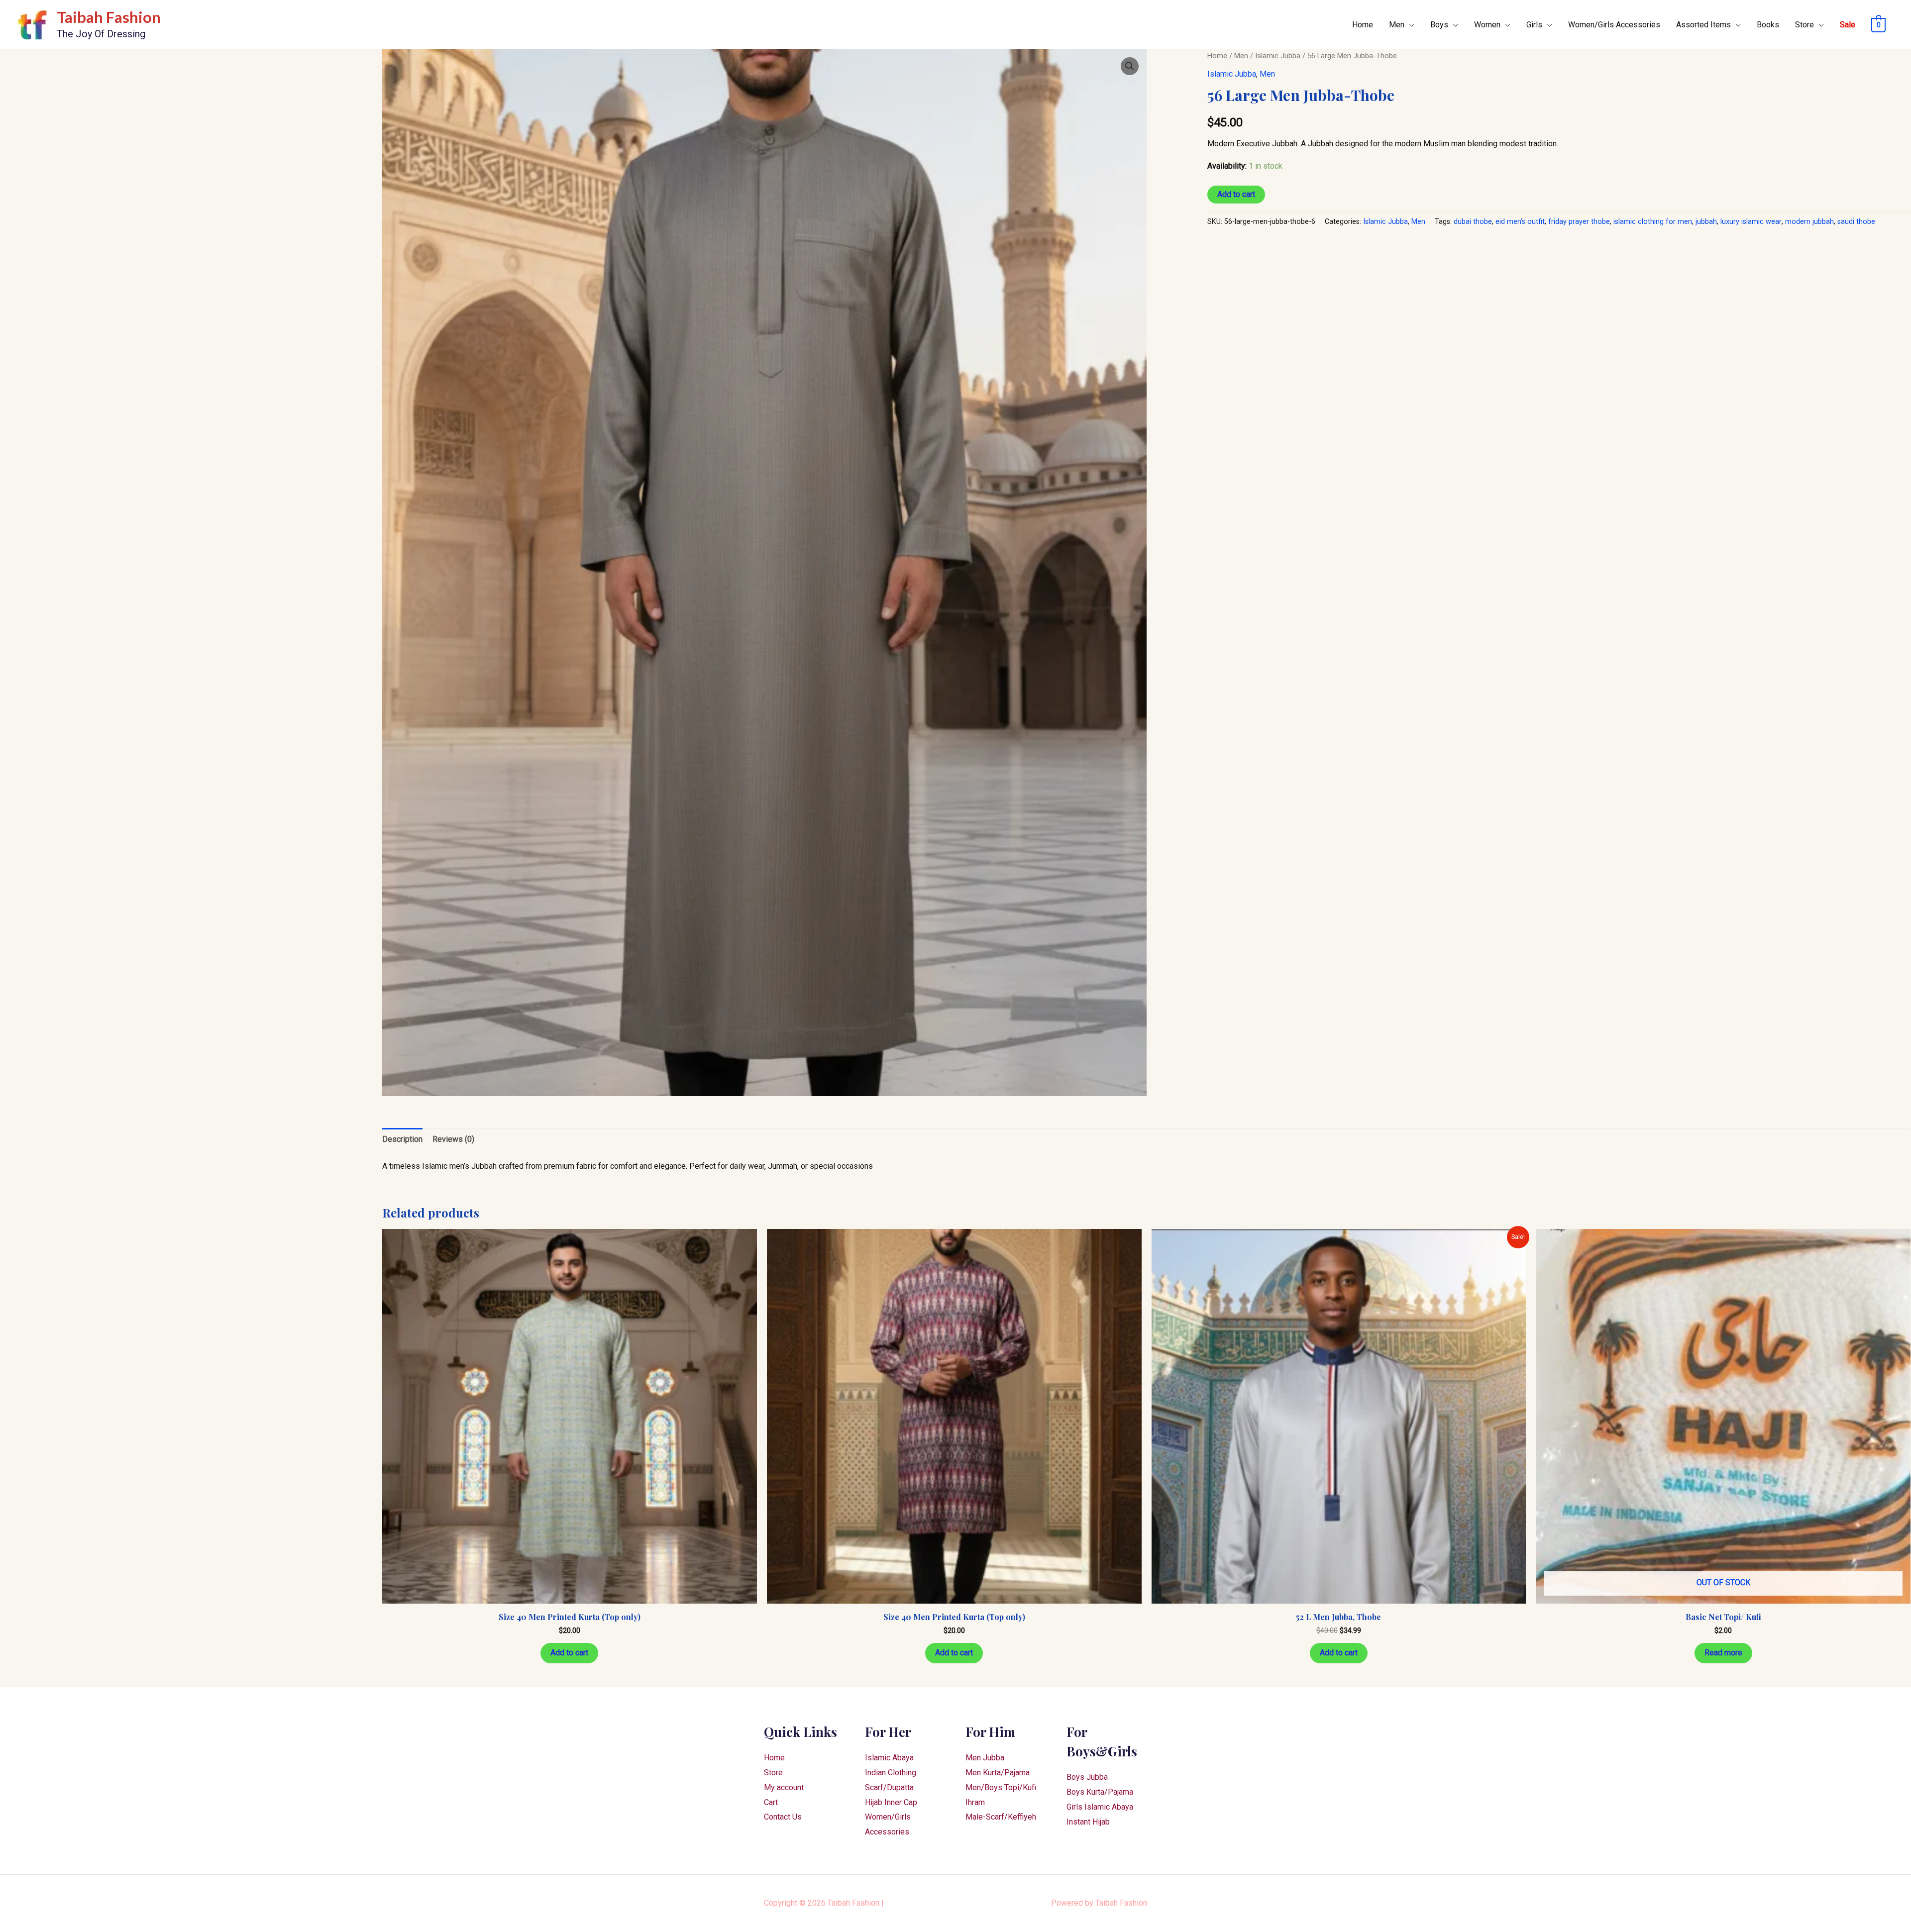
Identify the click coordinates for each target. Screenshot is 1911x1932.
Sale (1848, 25)
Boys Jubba (1087, 1777)
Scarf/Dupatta (889, 1787)
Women (1487, 25)
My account (784, 1787)
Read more (1723, 1653)
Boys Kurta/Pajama (1100, 1792)
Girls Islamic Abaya (1100, 1807)
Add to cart (1236, 194)
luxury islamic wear (1751, 222)
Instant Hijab (1088, 1822)
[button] (1130, 66)
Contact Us (783, 1817)
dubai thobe (1473, 222)
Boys (1439, 25)
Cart (771, 1802)
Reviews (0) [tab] (453, 1139)
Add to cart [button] (569, 1653)
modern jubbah (1809, 222)
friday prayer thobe (1579, 222)
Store (1805, 25)
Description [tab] (402, 1139)
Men (1397, 25)
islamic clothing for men (1653, 222)
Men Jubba (985, 1758)
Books (1768, 25)
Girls (1534, 25)
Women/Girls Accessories (1614, 25)
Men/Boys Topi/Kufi (1001, 1787)
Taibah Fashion (109, 17)
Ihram (975, 1802)
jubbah (1706, 222)
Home (1363, 25)
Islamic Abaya (889, 1758)
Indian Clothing (891, 1773)
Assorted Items (1703, 25)
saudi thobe (1856, 222)
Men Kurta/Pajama (998, 1773)
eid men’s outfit (1520, 222)
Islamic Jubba (1278, 56)
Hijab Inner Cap (891, 1802)
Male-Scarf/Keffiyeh (1001, 1817)
